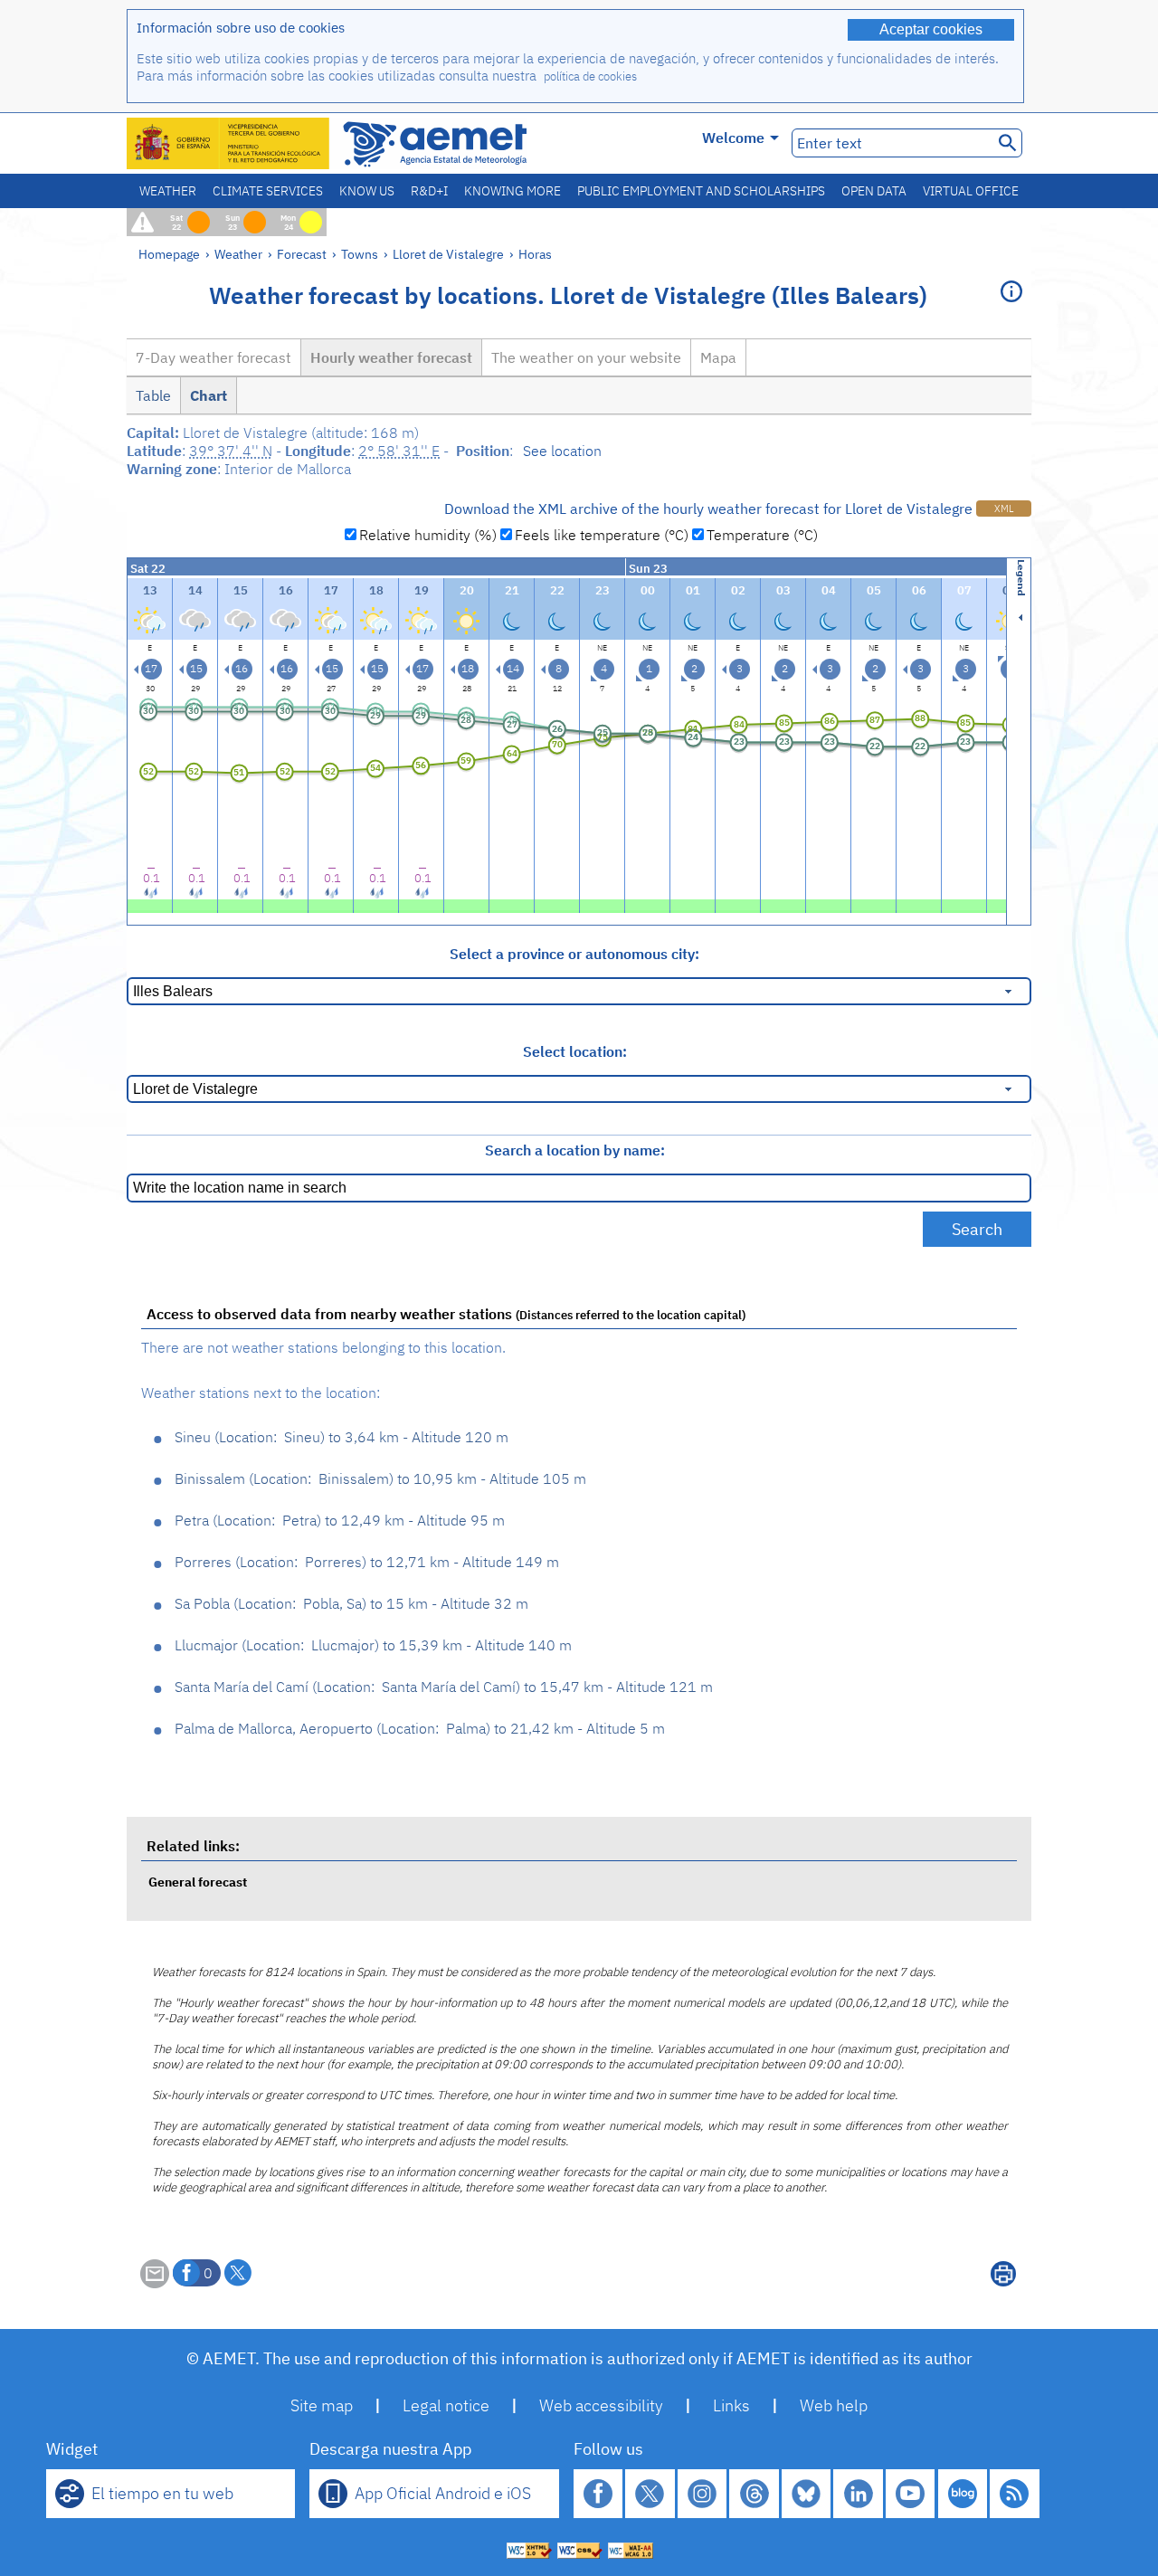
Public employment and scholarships (701, 191)
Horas (535, 254)
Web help (834, 2405)
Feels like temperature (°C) (602, 535)
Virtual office (971, 191)
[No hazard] (150, 904)
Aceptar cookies (931, 29)
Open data (874, 191)
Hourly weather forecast (391, 357)
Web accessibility (601, 2405)
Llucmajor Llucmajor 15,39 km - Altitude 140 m (373, 1645)
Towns (360, 254)
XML (1004, 509)
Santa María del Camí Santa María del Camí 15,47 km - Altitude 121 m (444, 1687)
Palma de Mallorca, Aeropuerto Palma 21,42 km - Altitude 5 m (420, 1728)
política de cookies (590, 76)
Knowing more (513, 191)
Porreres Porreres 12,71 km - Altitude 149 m (367, 1562)
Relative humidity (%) (428, 535)
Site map (322, 2405)
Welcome (733, 138)
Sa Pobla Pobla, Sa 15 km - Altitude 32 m (351, 1603)
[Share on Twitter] (238, 2273)
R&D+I (429, 191)
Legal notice (446, 2405)
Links (731, 2405)
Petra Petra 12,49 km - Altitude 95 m (340, 1520)
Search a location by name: (575, 1150)
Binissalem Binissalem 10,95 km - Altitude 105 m (380, 1478)
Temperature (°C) (762, 535)
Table (153, 395)
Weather (168, 191)
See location (562, 451)
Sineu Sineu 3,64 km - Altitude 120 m (342, 1437)
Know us (367, 191)
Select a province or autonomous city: (574, 954)
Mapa (718, 357)
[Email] (155, 2283)
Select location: (575, 1051)
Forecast (302, 254)
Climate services (268, 191)
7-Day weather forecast (214, 357)
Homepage (169, 254)
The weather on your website (586, 357)
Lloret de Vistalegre (448, 254)
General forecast (198, 1882)
